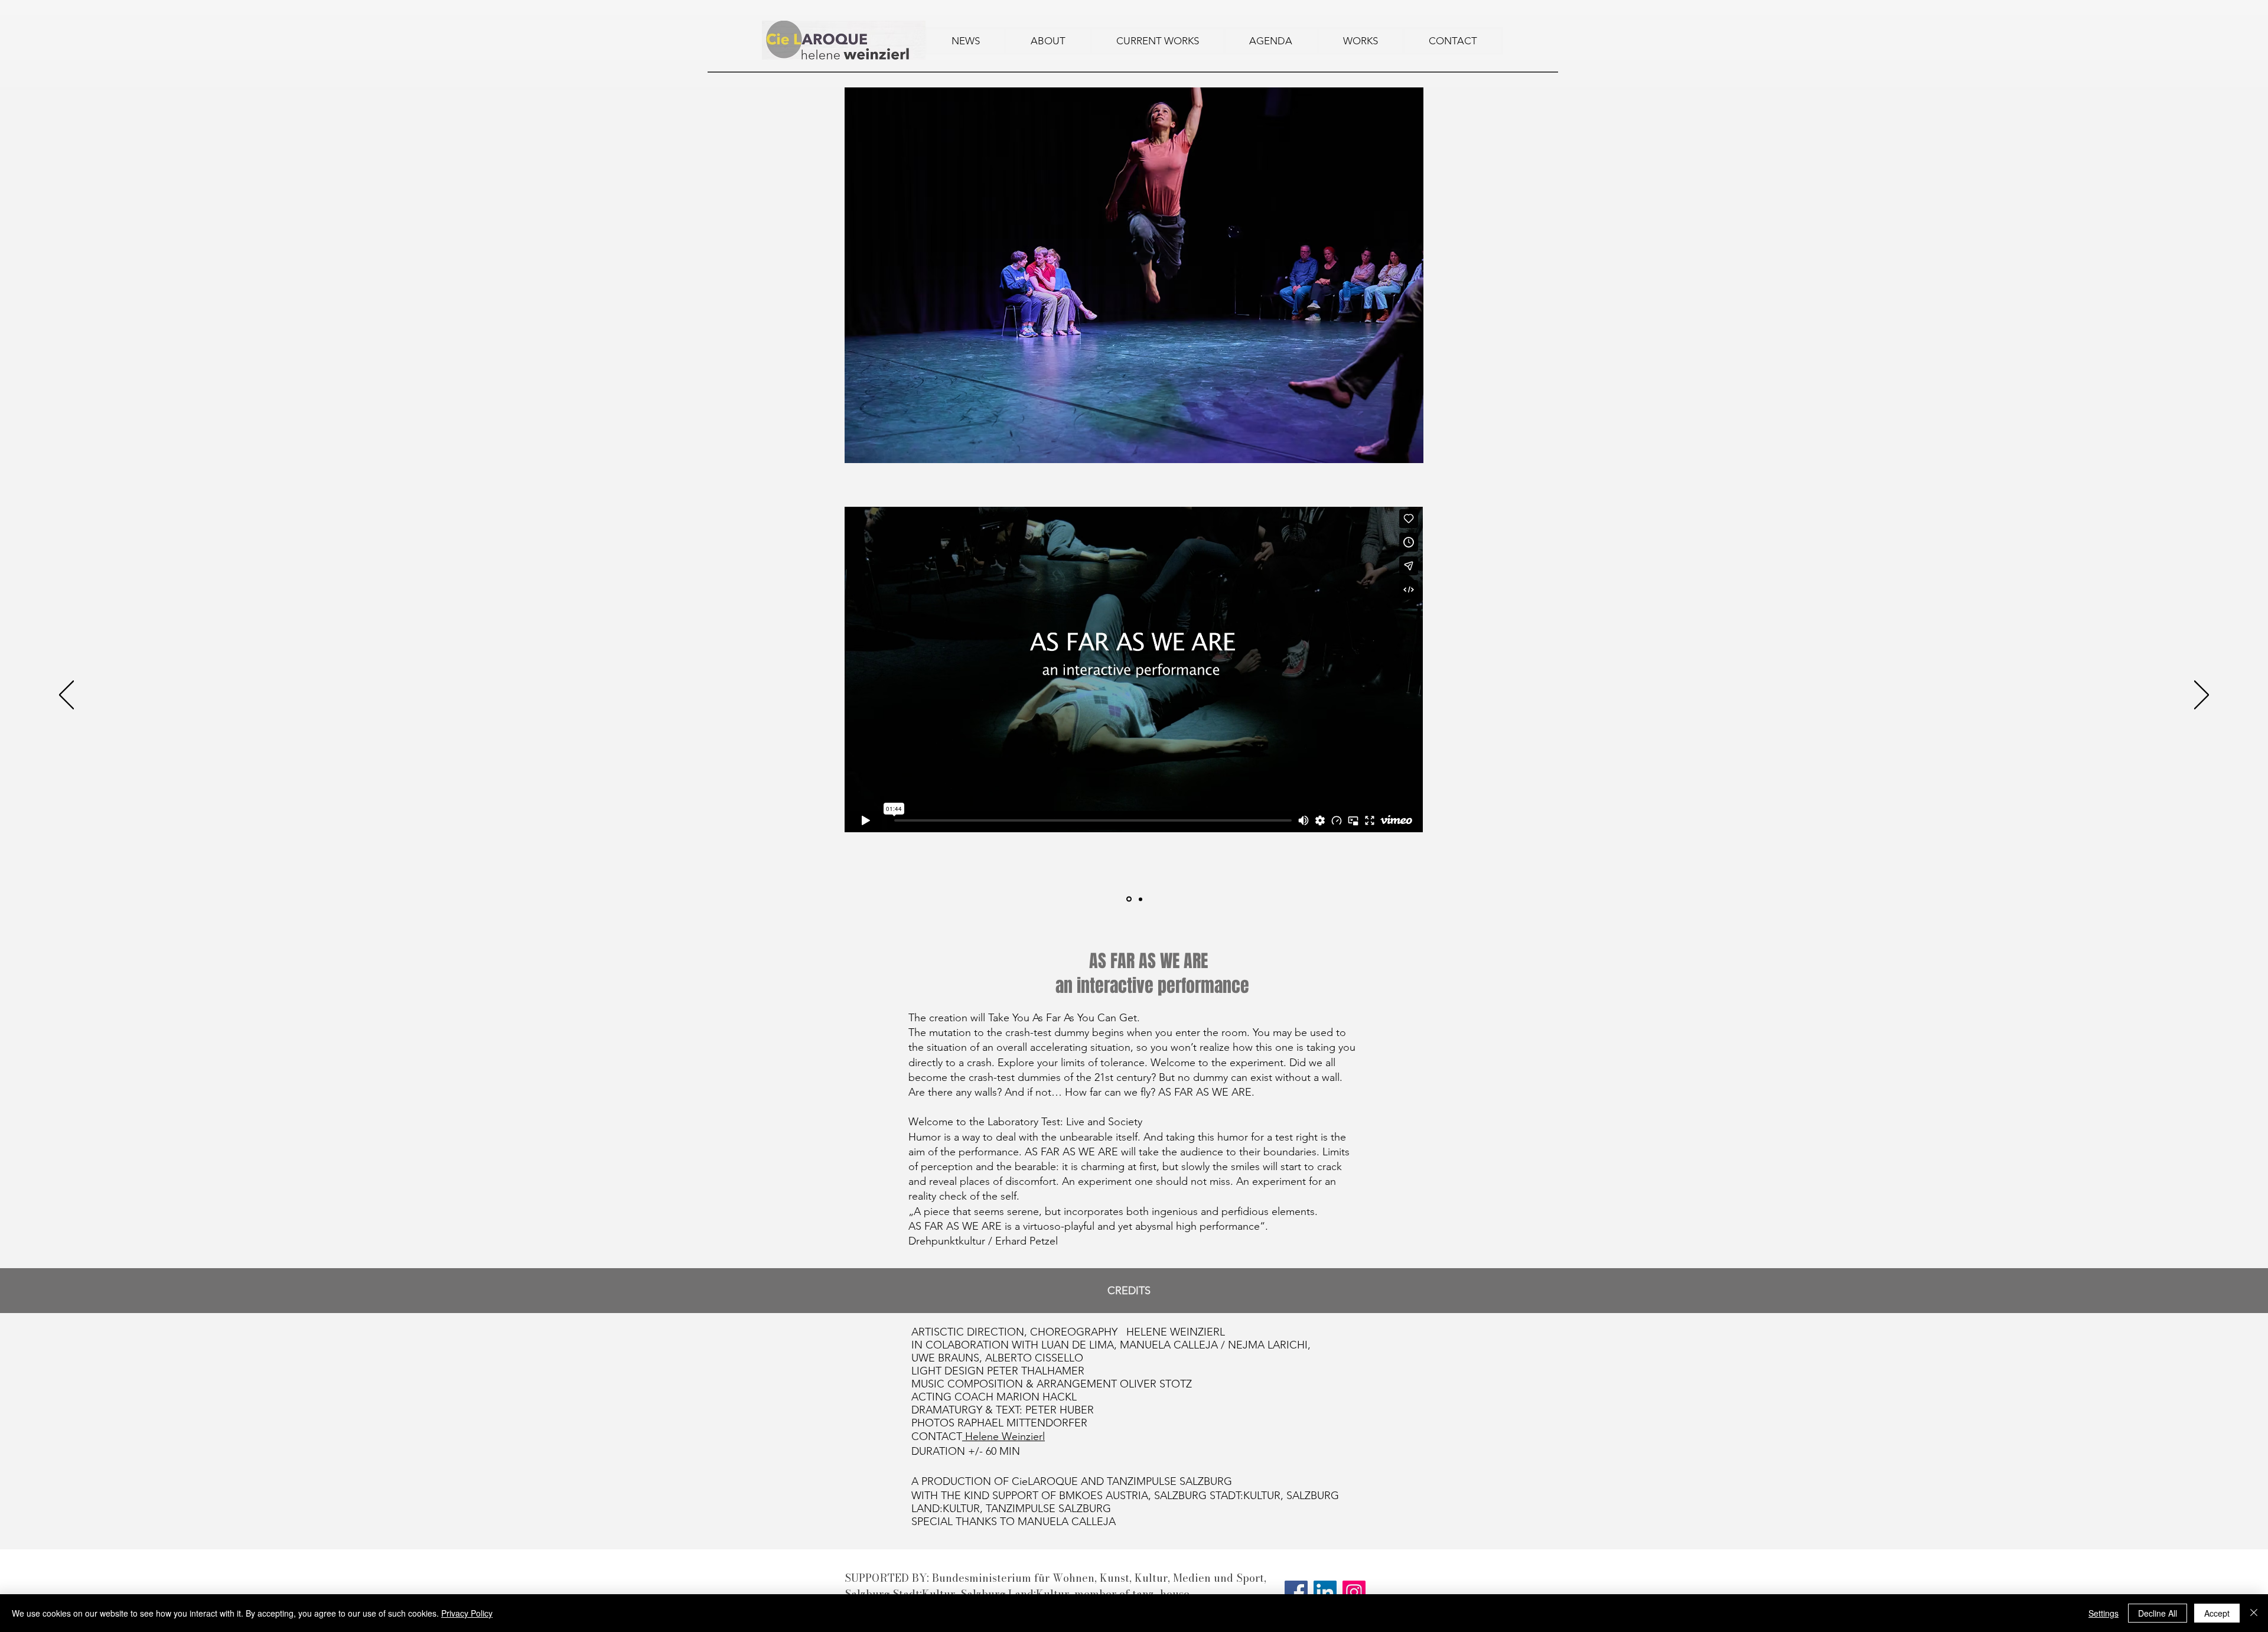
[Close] (2254, 1613)
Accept (2217, 1613)
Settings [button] (2104, 1613)
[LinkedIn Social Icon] (1325, 1592)
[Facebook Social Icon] (1296, 1592)
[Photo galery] (1140, 899)
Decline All (2158, 1613)
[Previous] (66, 696)
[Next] (2202, 696)
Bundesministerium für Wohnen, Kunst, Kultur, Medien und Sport (1098, 1578)
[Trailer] (1129, 899)
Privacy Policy (467, 1613)
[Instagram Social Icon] (1354, 1592)
